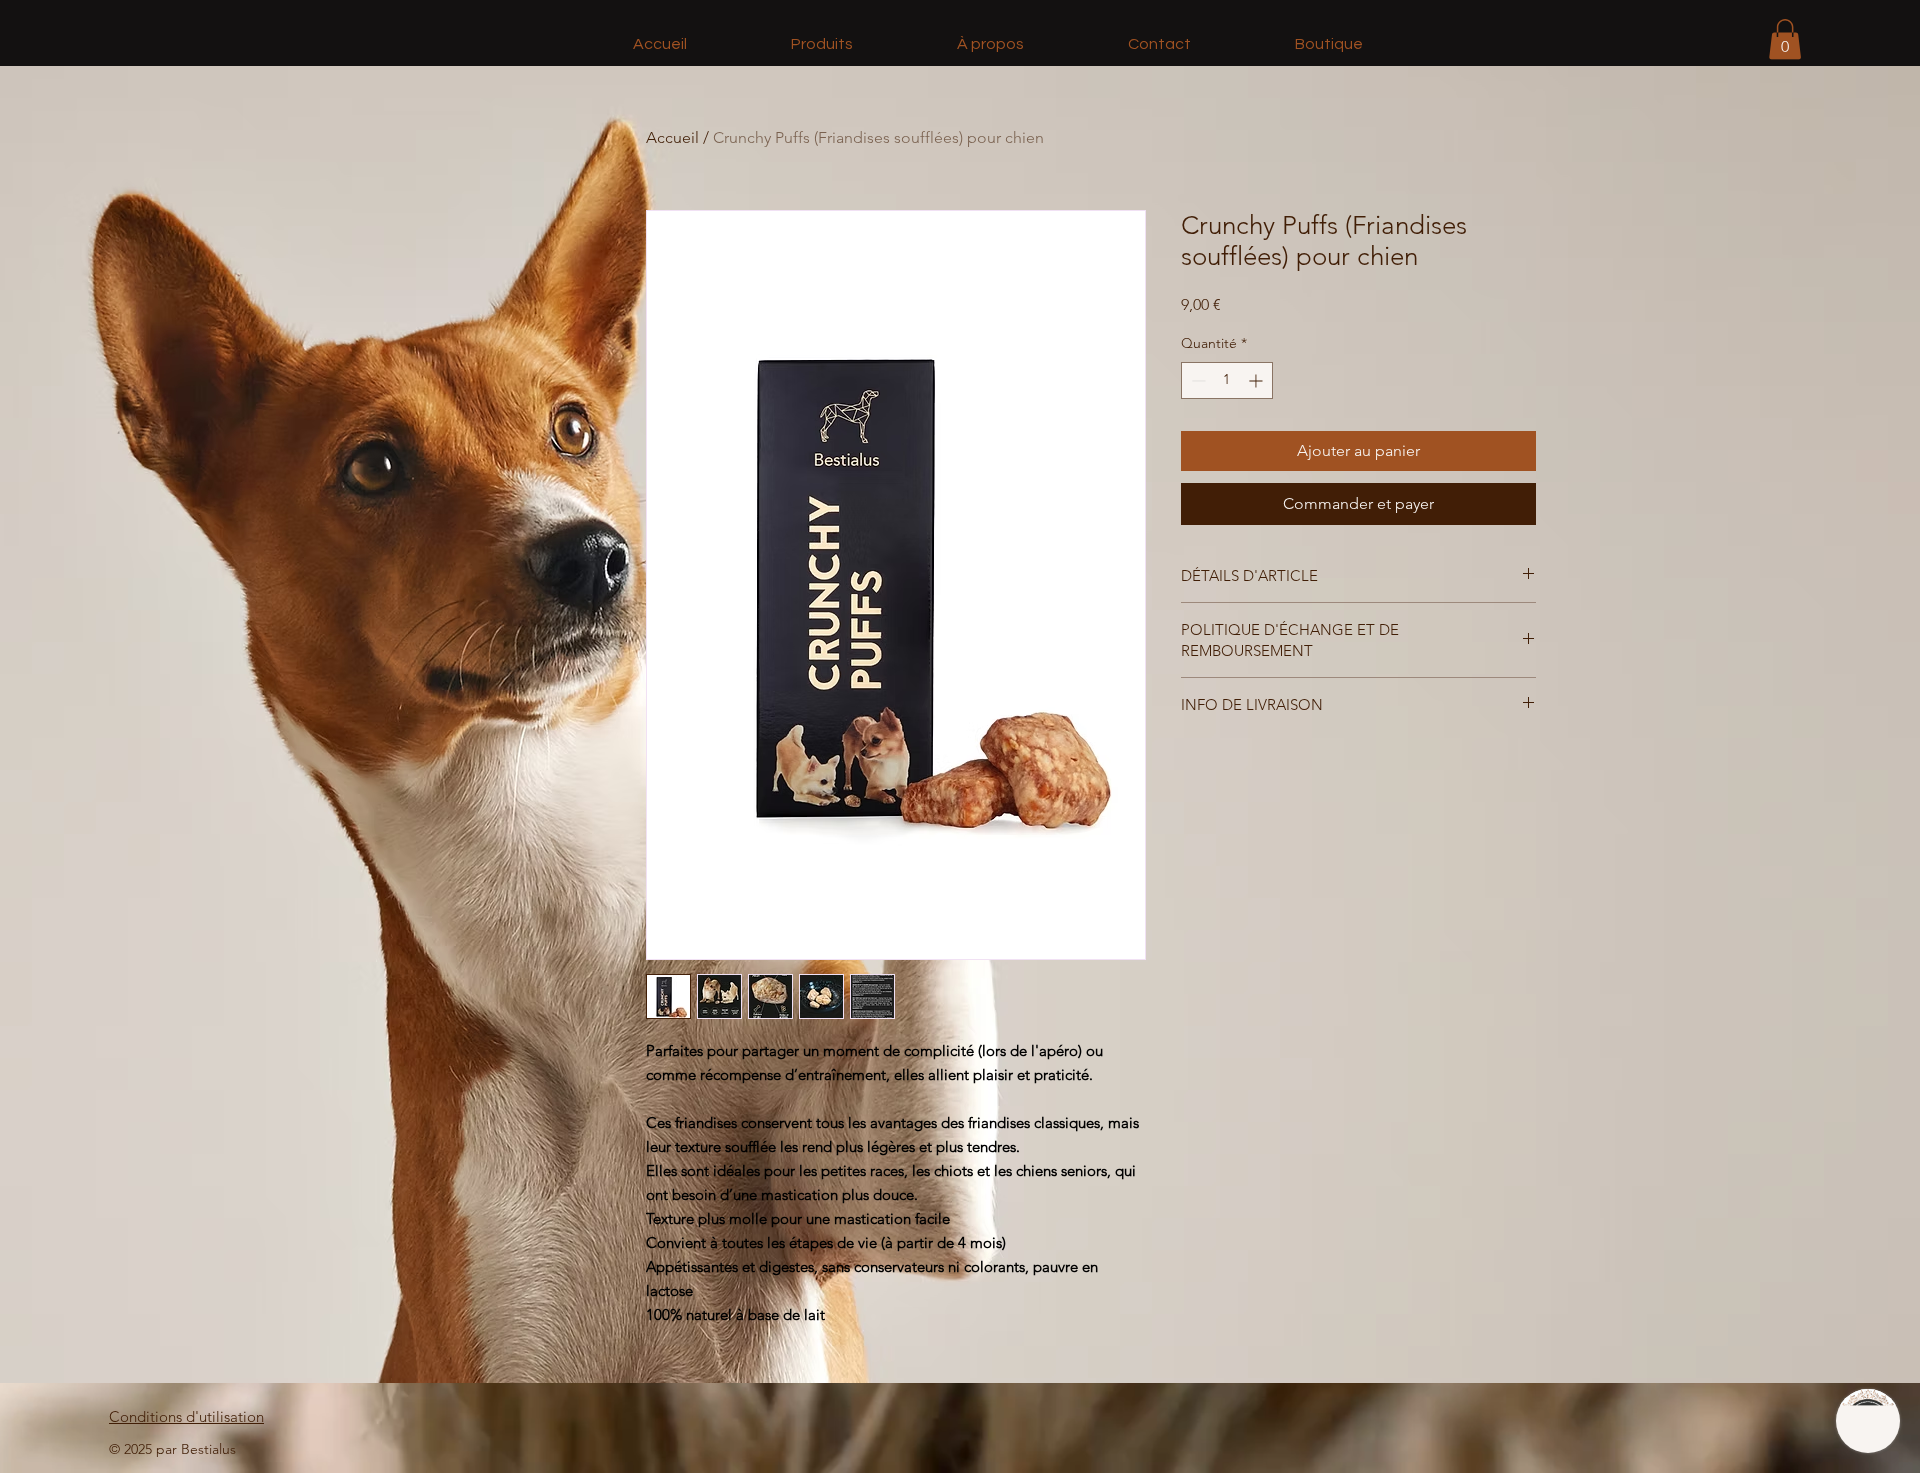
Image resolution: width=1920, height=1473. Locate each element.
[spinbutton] (1227, 380)
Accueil (672, 137)
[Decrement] (1196, 380)
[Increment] (1257, 380)
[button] (1785, 39)
